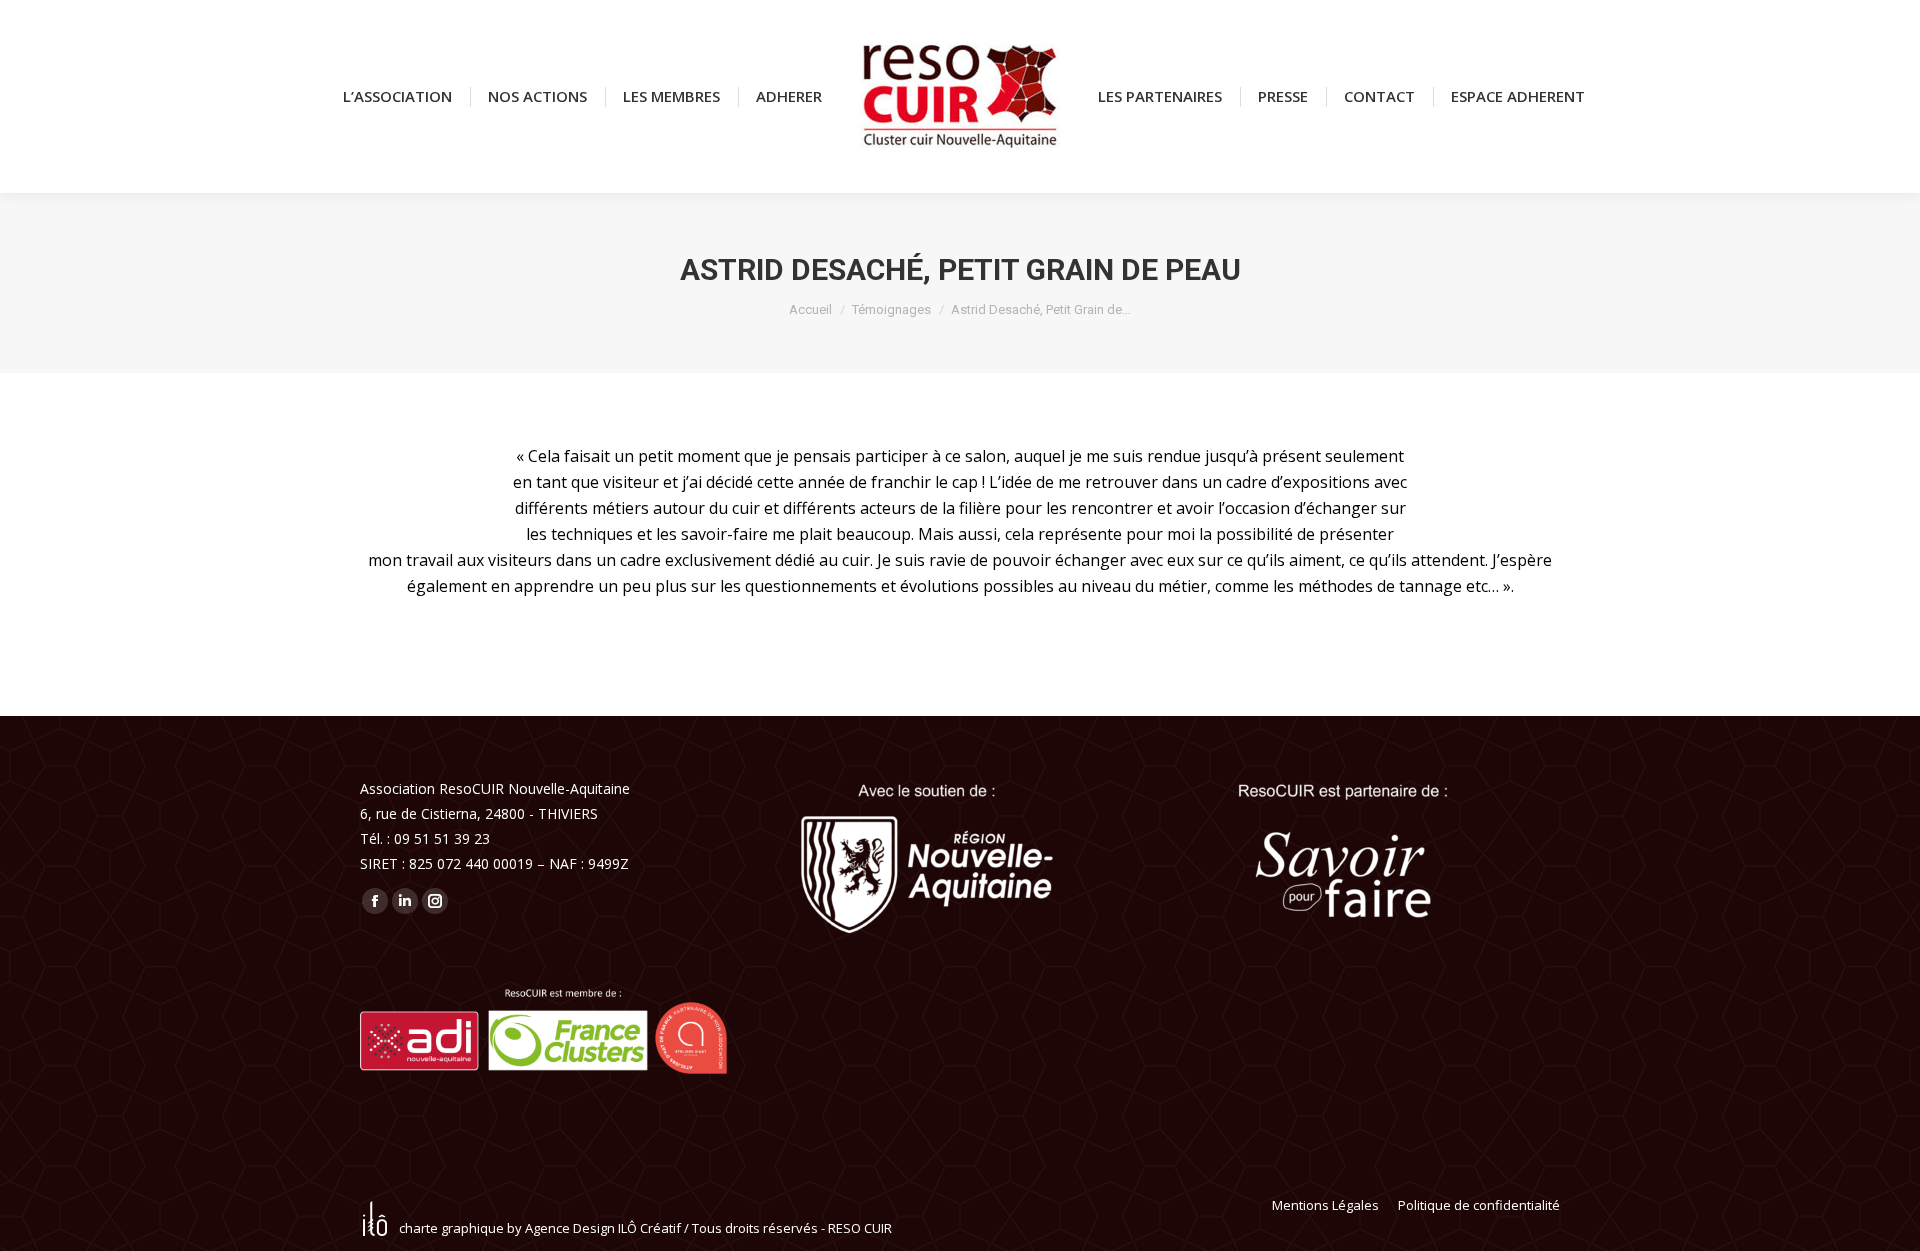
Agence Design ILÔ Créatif (603, 1228)
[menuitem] (397, 96)
